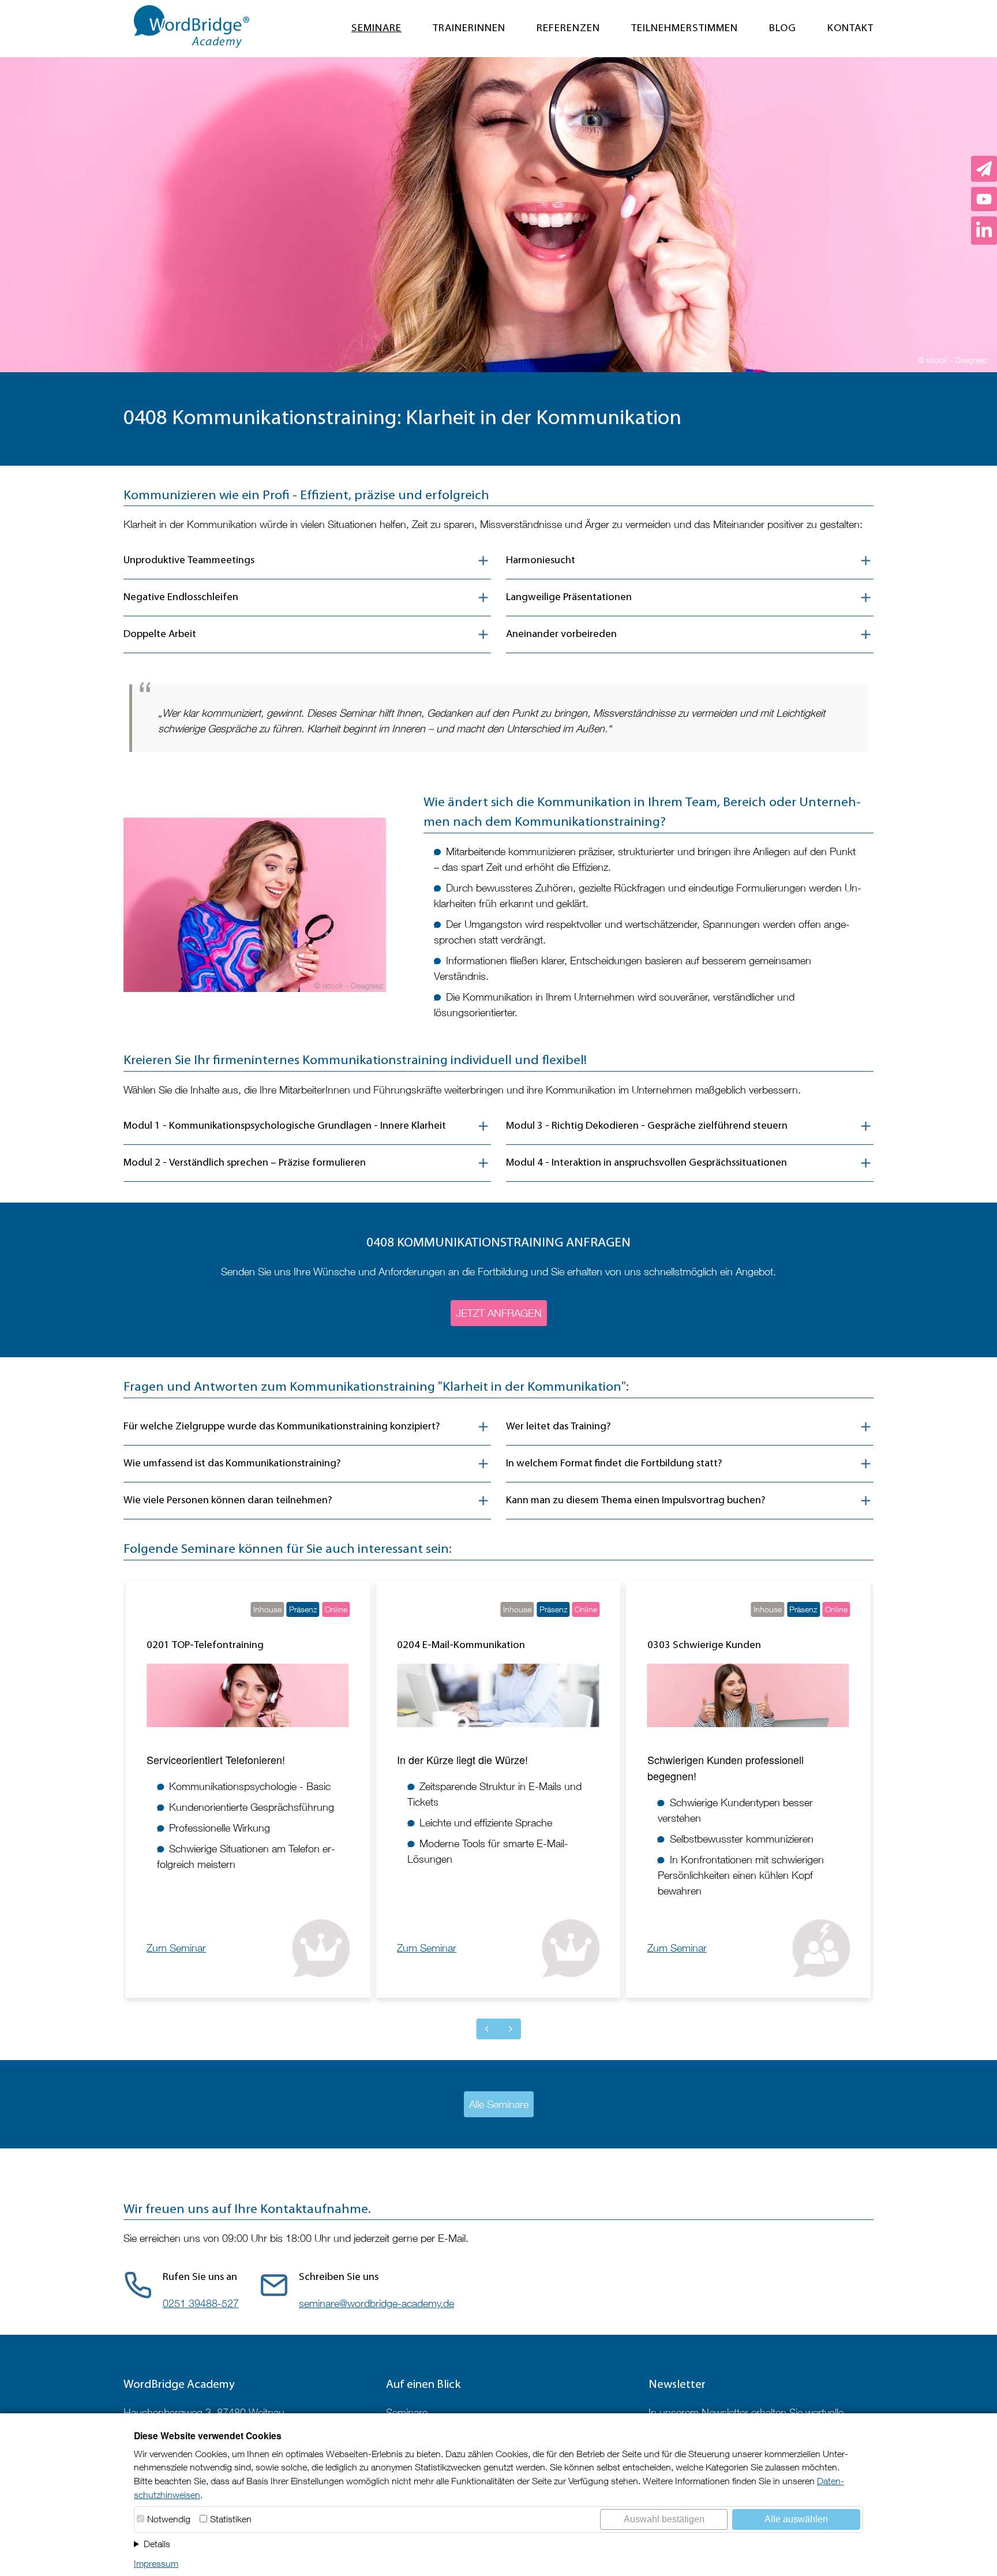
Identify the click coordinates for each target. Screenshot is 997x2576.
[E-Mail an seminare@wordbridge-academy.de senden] (984, 169)
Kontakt (850, 29)
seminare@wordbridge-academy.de (376, 2303)
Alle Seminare (499, 2104)
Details (157, 2544)
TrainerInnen (469, 29)
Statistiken (231, 2519)
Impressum (156, 2563)
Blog (783, 29)
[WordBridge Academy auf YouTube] (984, 199)
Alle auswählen (796, 2519)
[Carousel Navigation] (499, 2029)
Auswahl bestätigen (664, 2519)
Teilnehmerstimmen (685, 29)
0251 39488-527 (201, 2303)
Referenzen (568, 29)
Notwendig (169, 2519)
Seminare (376, 29)
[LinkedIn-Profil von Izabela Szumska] (984, 231)
